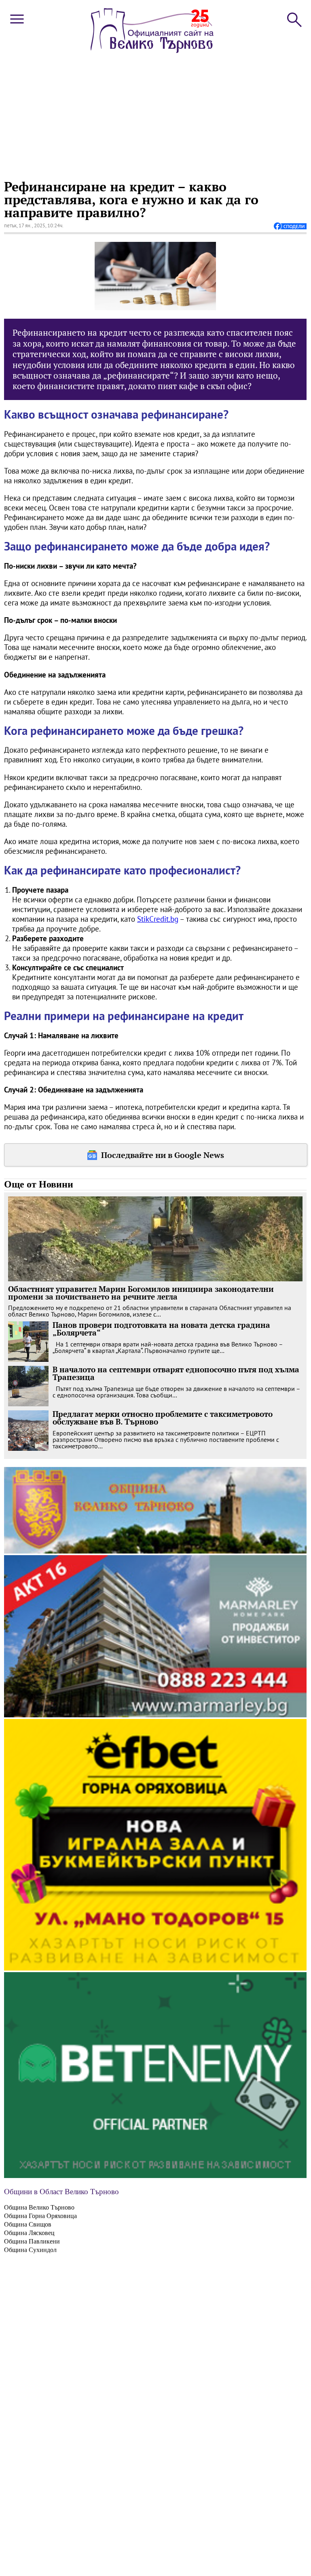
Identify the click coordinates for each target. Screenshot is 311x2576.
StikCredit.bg (158, 919)
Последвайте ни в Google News (163, 1155)
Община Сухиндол (30, 2250)
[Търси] (294, 19)
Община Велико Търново (39, 2207)
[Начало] (152, 51)
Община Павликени (32, 2241)
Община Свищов (28, 2224)
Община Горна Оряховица (40, 2216)
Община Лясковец (29, 2233)
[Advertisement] (154, 115)
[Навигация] (17, 25)
